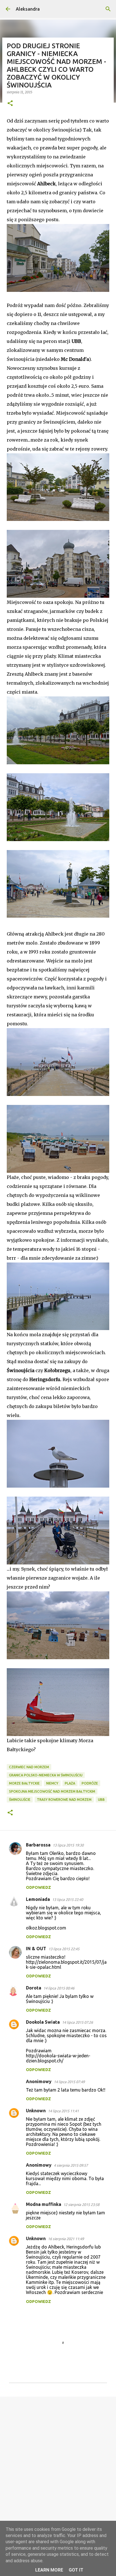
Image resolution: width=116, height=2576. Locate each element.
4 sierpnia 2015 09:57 (71, 2165)
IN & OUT (36, 1949)
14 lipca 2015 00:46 (59, 1988)
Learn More (49, 2570)
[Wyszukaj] (108, 9)
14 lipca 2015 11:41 (63, 2111)
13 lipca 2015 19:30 (68, 1845)
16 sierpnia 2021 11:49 (66, 2239)
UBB (101, 1800)
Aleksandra (28, 9)
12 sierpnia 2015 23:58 (81, 2205)
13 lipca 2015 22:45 (64, 1949)
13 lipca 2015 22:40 (68, 1899)
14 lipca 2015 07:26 (77, 2022)
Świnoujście (20, 1800)
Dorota (34, 1988)
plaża (70, 1783)
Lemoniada (38, 1899)
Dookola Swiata (43, 2022)
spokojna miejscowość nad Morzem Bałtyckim (52, 1791)
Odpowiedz (38, 1887)
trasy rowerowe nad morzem (64, 1800)
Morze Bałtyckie (24, 1783)
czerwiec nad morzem (29, 1767)
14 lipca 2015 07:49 (69, 2082)
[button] (10, 104)
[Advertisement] (58, 2463)
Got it (76, 2570)
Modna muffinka (43, 2204)
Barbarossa (38, 1845)
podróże (90, 1783)
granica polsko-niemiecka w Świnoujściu (46, 1775)
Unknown (36, 2111)
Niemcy (52, 1783)
